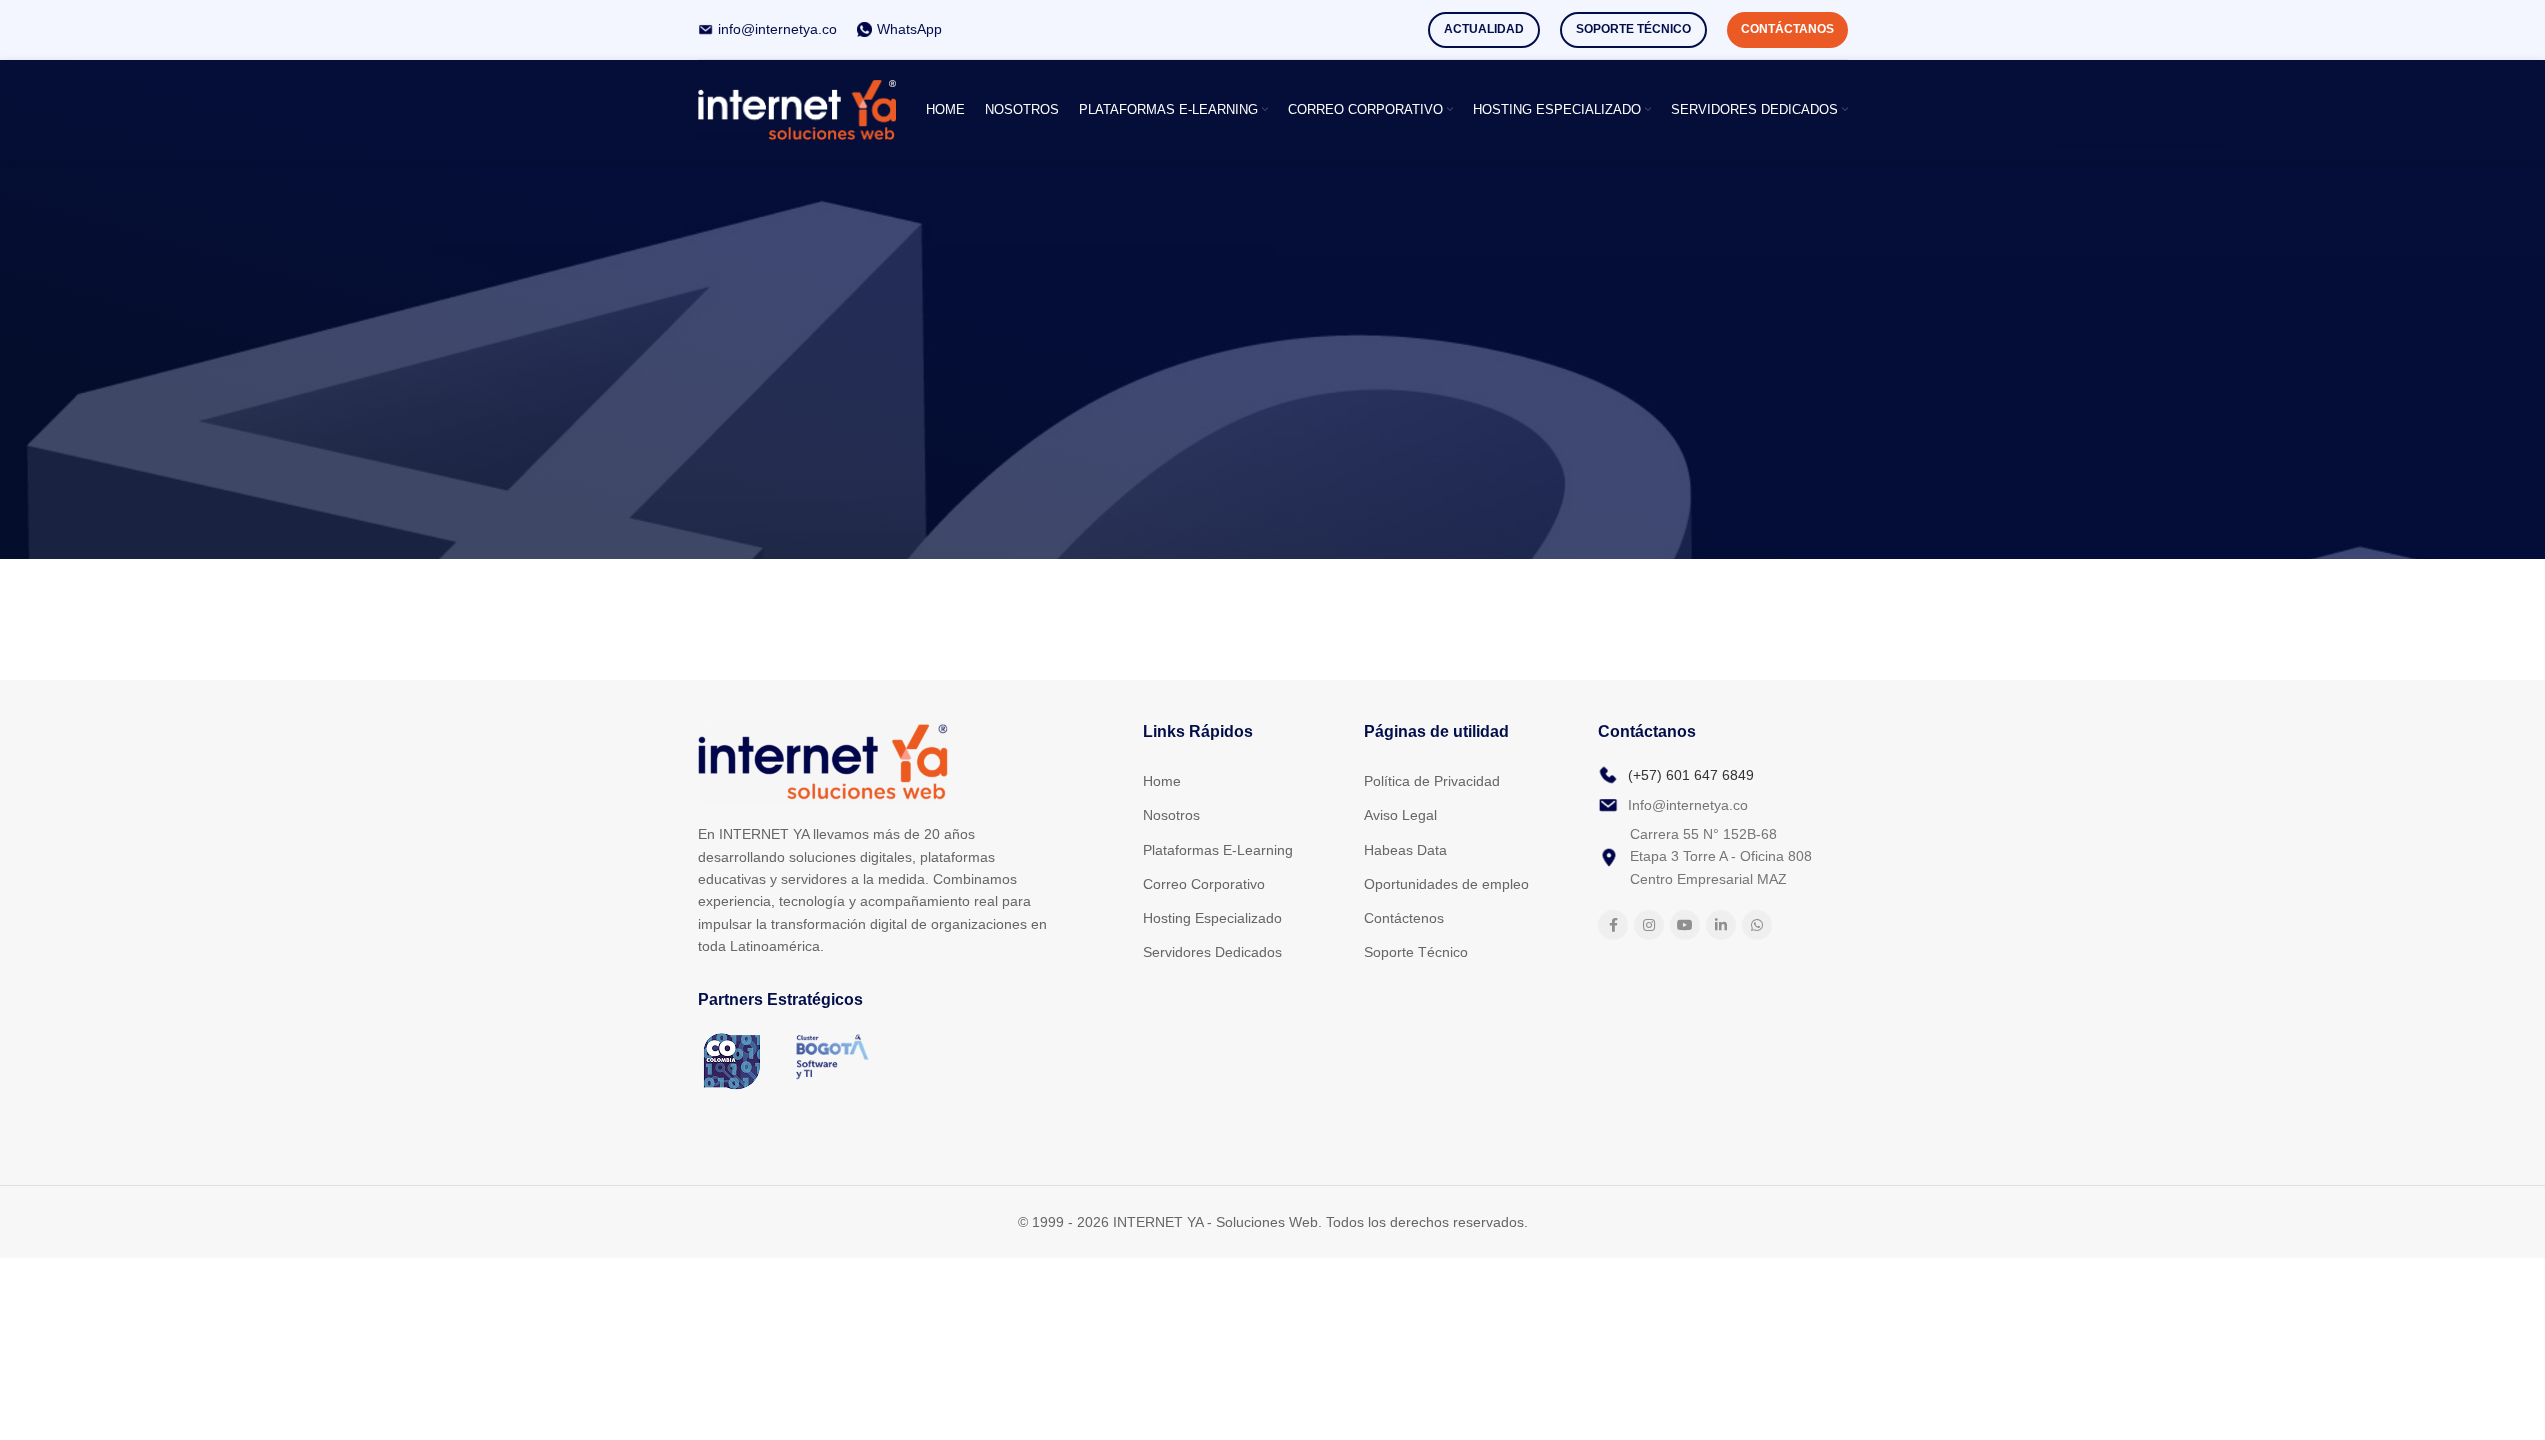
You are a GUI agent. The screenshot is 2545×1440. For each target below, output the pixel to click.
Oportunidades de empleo (1446, 884)
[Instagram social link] (1649, 925)
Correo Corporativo (1204, 884)
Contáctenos (1404, 918)
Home (1162, 781)
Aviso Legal (1400, 815)
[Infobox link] (767, 29)
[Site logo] (797, 108)
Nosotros (1171, 815)
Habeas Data (1405, 850)
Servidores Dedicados (1212, 952)
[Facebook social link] (1613, 925)
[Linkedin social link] (1721, 925)
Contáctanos (1787, 29)
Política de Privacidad (1432, 781)
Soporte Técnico (1633, 29)
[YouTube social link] (1685, 925)
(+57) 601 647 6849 (1691, 775)
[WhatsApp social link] (1757, 925)
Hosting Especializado (1212, 918)
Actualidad (1484, 29)
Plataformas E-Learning (1218, 850)
